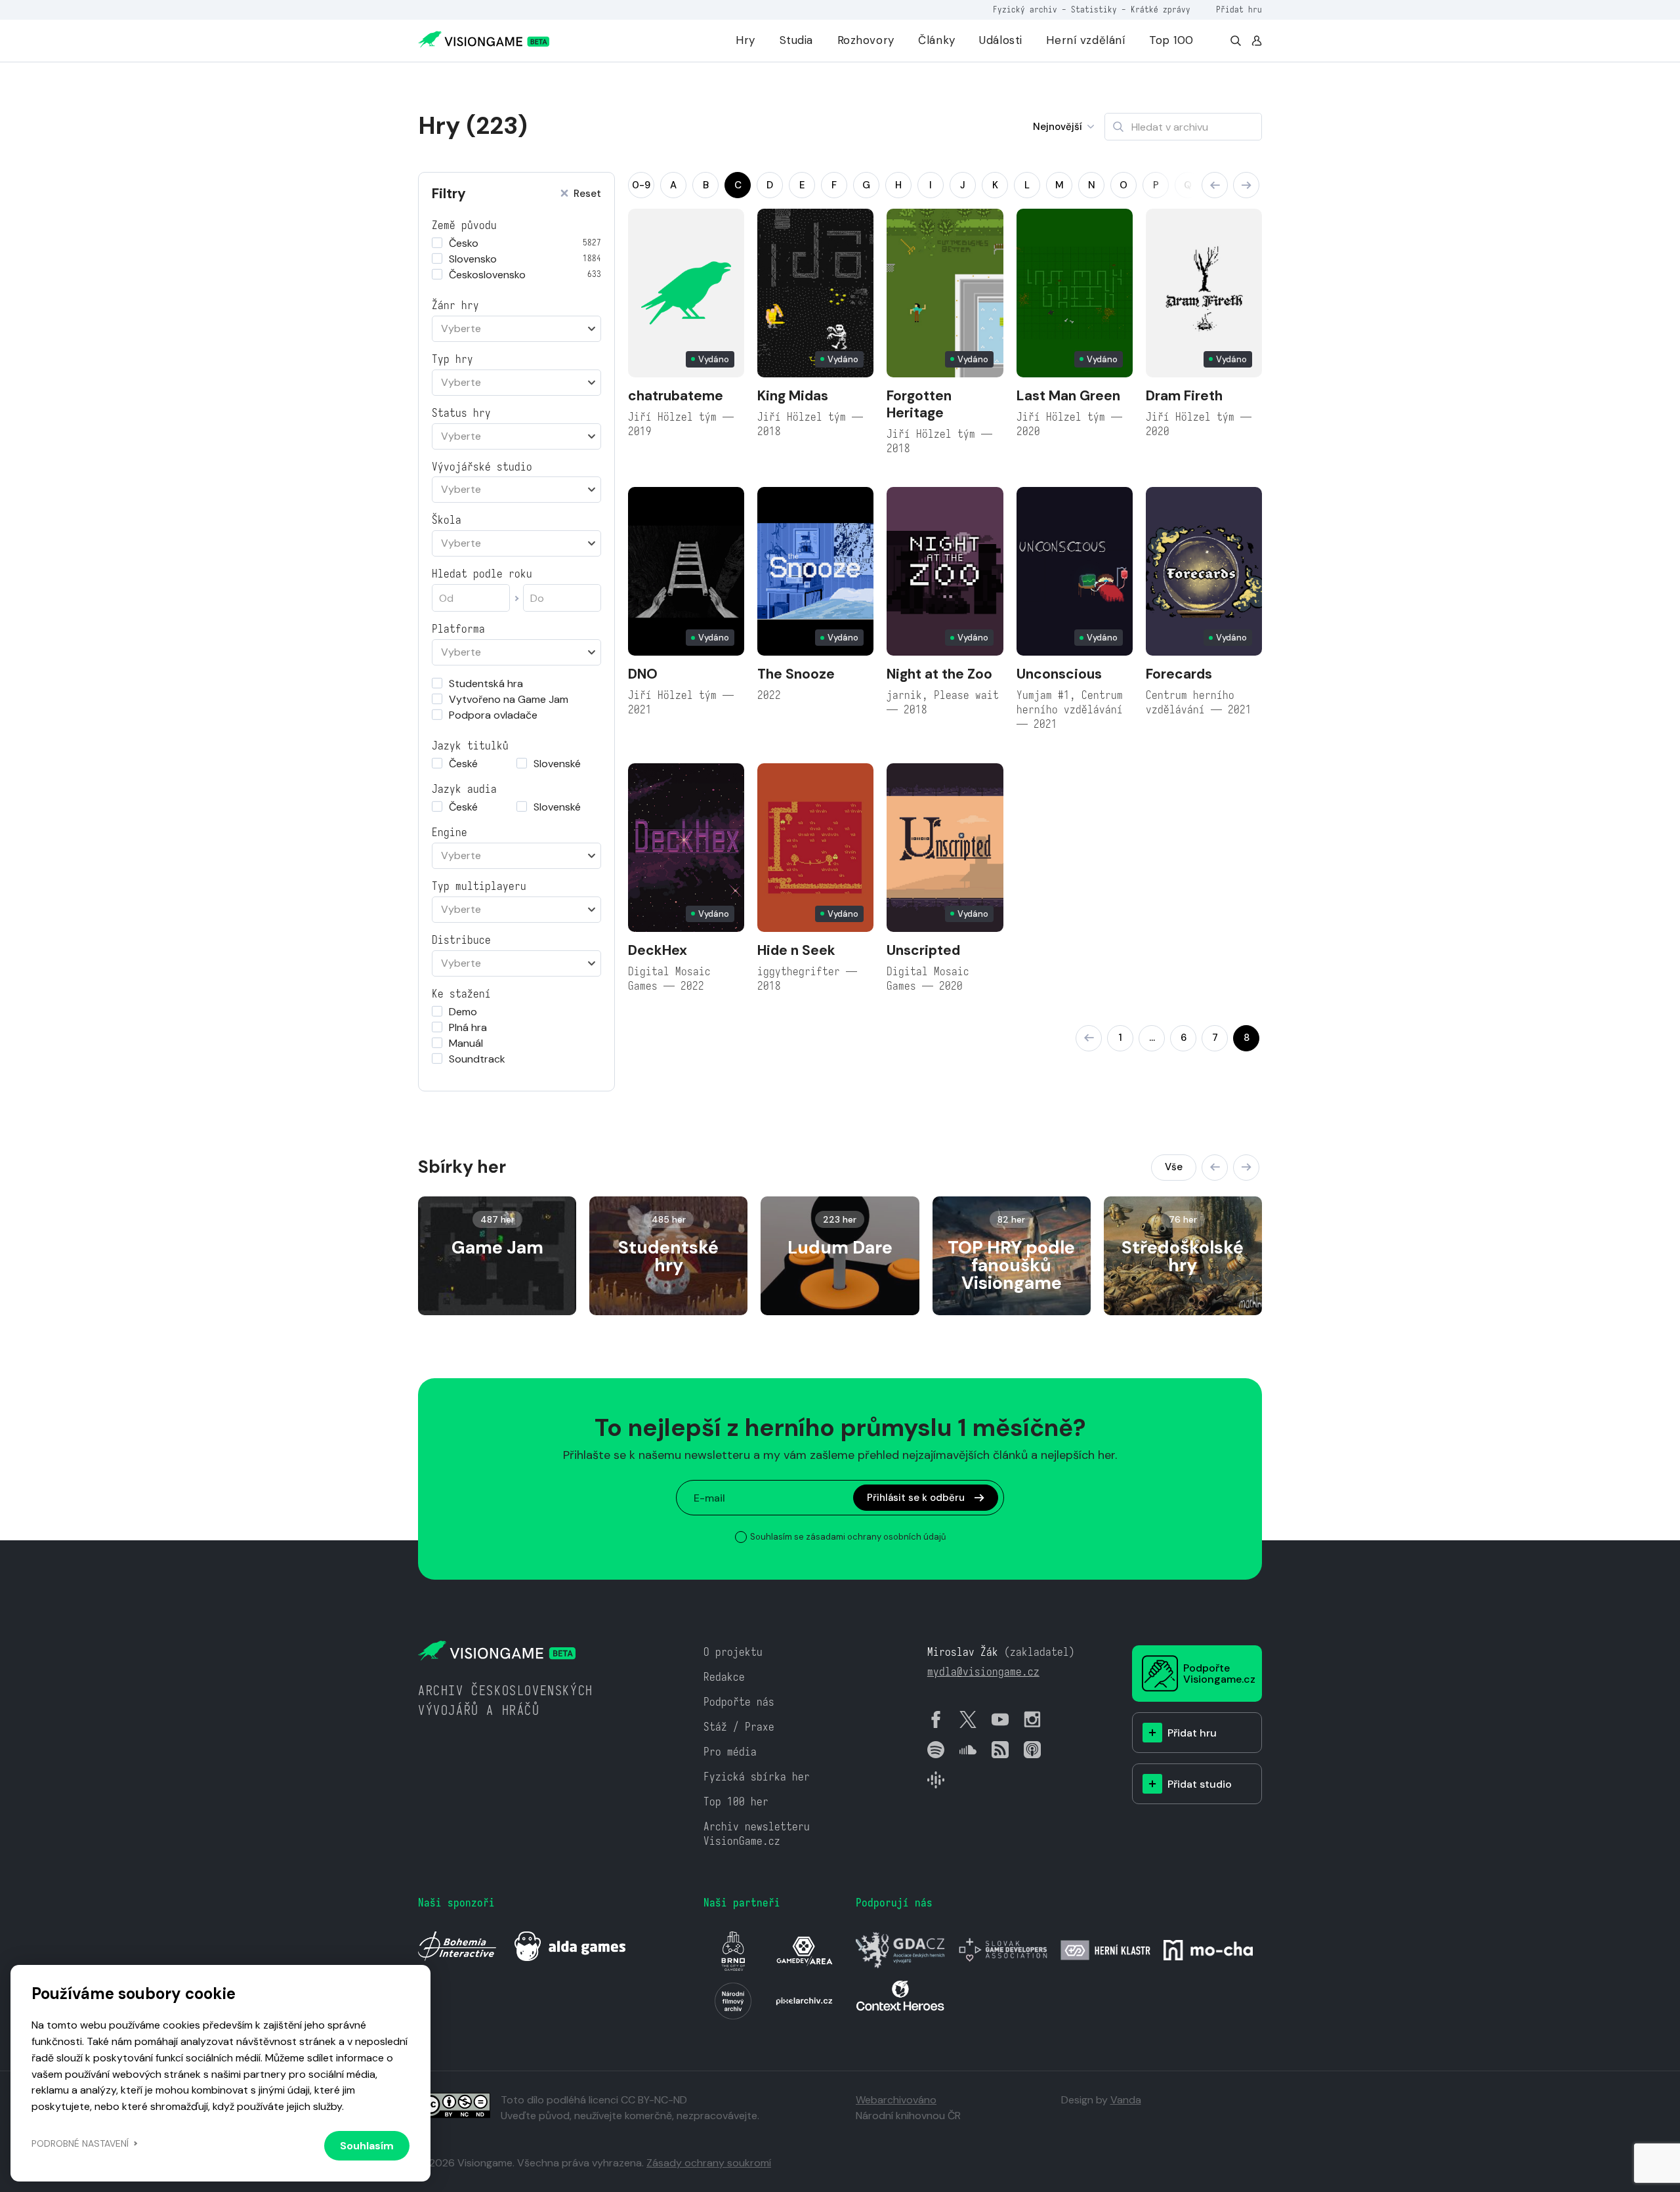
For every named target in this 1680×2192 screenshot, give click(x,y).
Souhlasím (367, 2146)
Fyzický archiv (1025, 10)
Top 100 (1171, 40)
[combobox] (516, 329)
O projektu (733, 1652)
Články (936, 40)
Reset (587, 194)
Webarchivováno (896, 2100)
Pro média (730, 1752)
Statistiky (1094, 10)
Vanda (1126, 2100)
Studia (796, 40)
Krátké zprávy (1161, 10)
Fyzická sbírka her (757, 1777)
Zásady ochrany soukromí (709, 2163)
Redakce (724, 1677)
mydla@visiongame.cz (983, 1672)
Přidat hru (1239, 10)
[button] (1215, 185)
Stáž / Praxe (739, 1727)
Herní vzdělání (1085, 40)
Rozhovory (866, 40)
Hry (745, 40)
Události (1001, 40)
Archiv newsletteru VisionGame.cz (757, 1834)
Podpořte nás (739, 1702)
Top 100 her (736, 1802)
